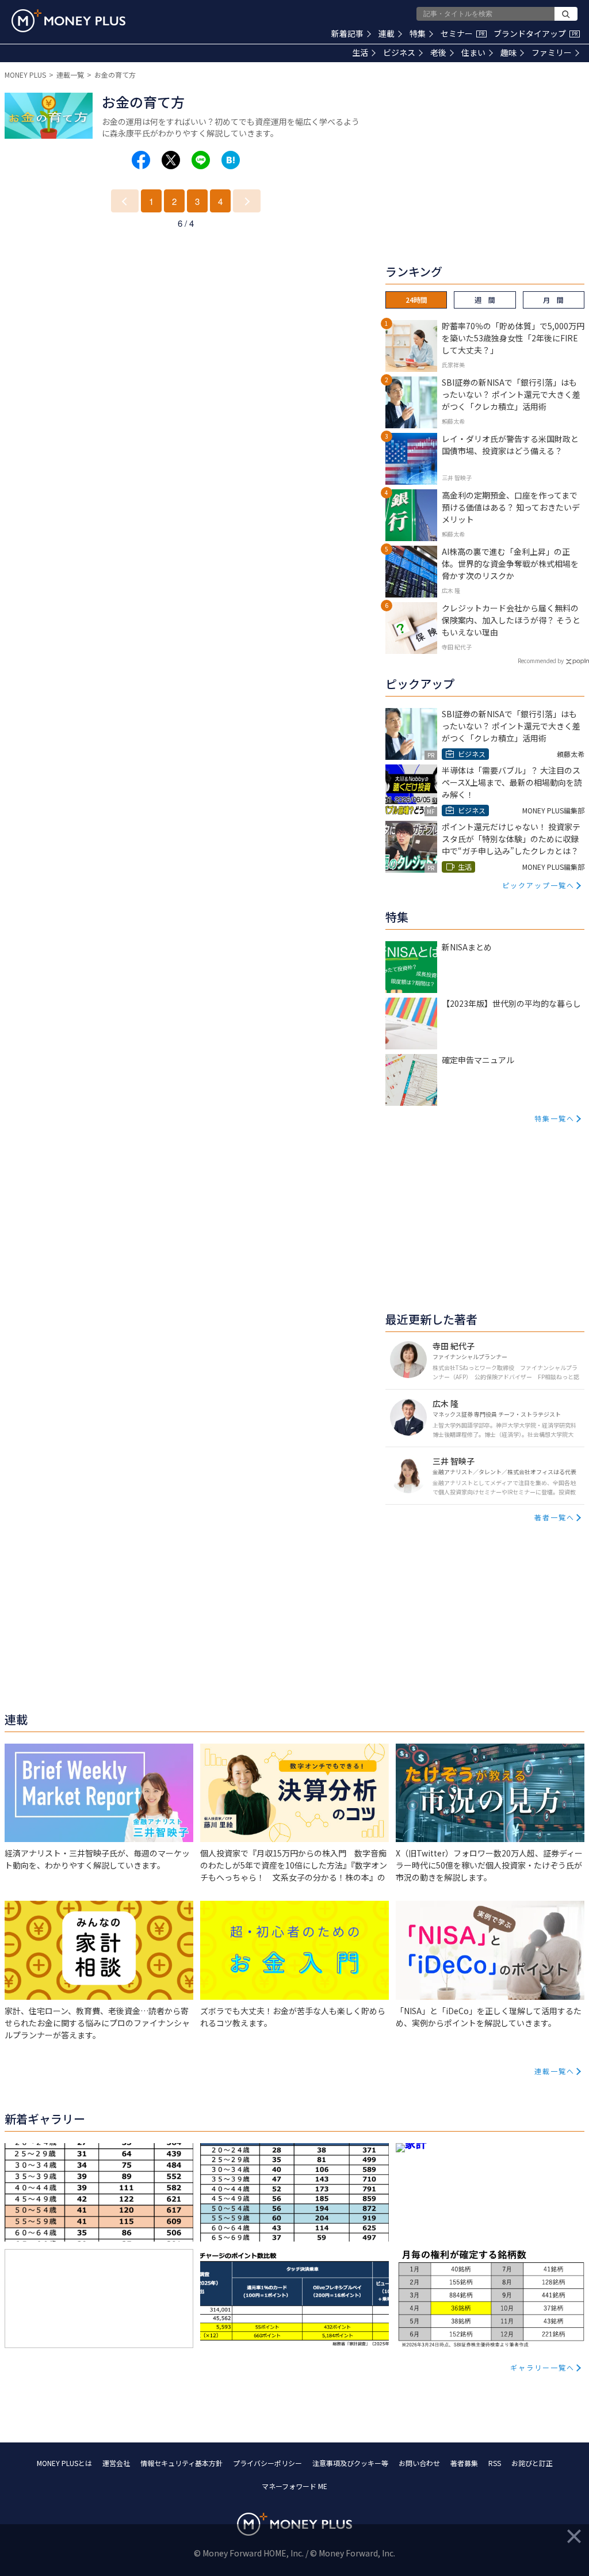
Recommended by (541, 661)
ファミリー (552, 52)
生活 (360, 52)
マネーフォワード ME (294, 2486)
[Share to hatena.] (231, 160)
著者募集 (464, 2463)
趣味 (508, 52)
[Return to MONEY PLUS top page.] (68, 21)
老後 (438, 52)
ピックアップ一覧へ (538, 885)
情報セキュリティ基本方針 (181, 2463)
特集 (418, 33)
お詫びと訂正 (532, 2463)
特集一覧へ (554, 1118)
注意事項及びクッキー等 (350, 2463)
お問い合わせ (419, 2463)
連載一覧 (70, 75)
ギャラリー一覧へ (542, 2367)
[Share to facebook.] (141, 160)
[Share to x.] (171, 160)
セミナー (462, 33)
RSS (495, 2463)
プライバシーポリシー (267, 2463)
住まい (473, 52)
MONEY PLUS (25, 75)
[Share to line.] (201, 160)
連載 (387, 33)
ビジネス (399, 52)
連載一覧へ (554, 2071)
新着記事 (347, 33)
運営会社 (116, 2463)
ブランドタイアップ (536, 33)
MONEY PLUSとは (64, 2463)
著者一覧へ (554, 1517)
